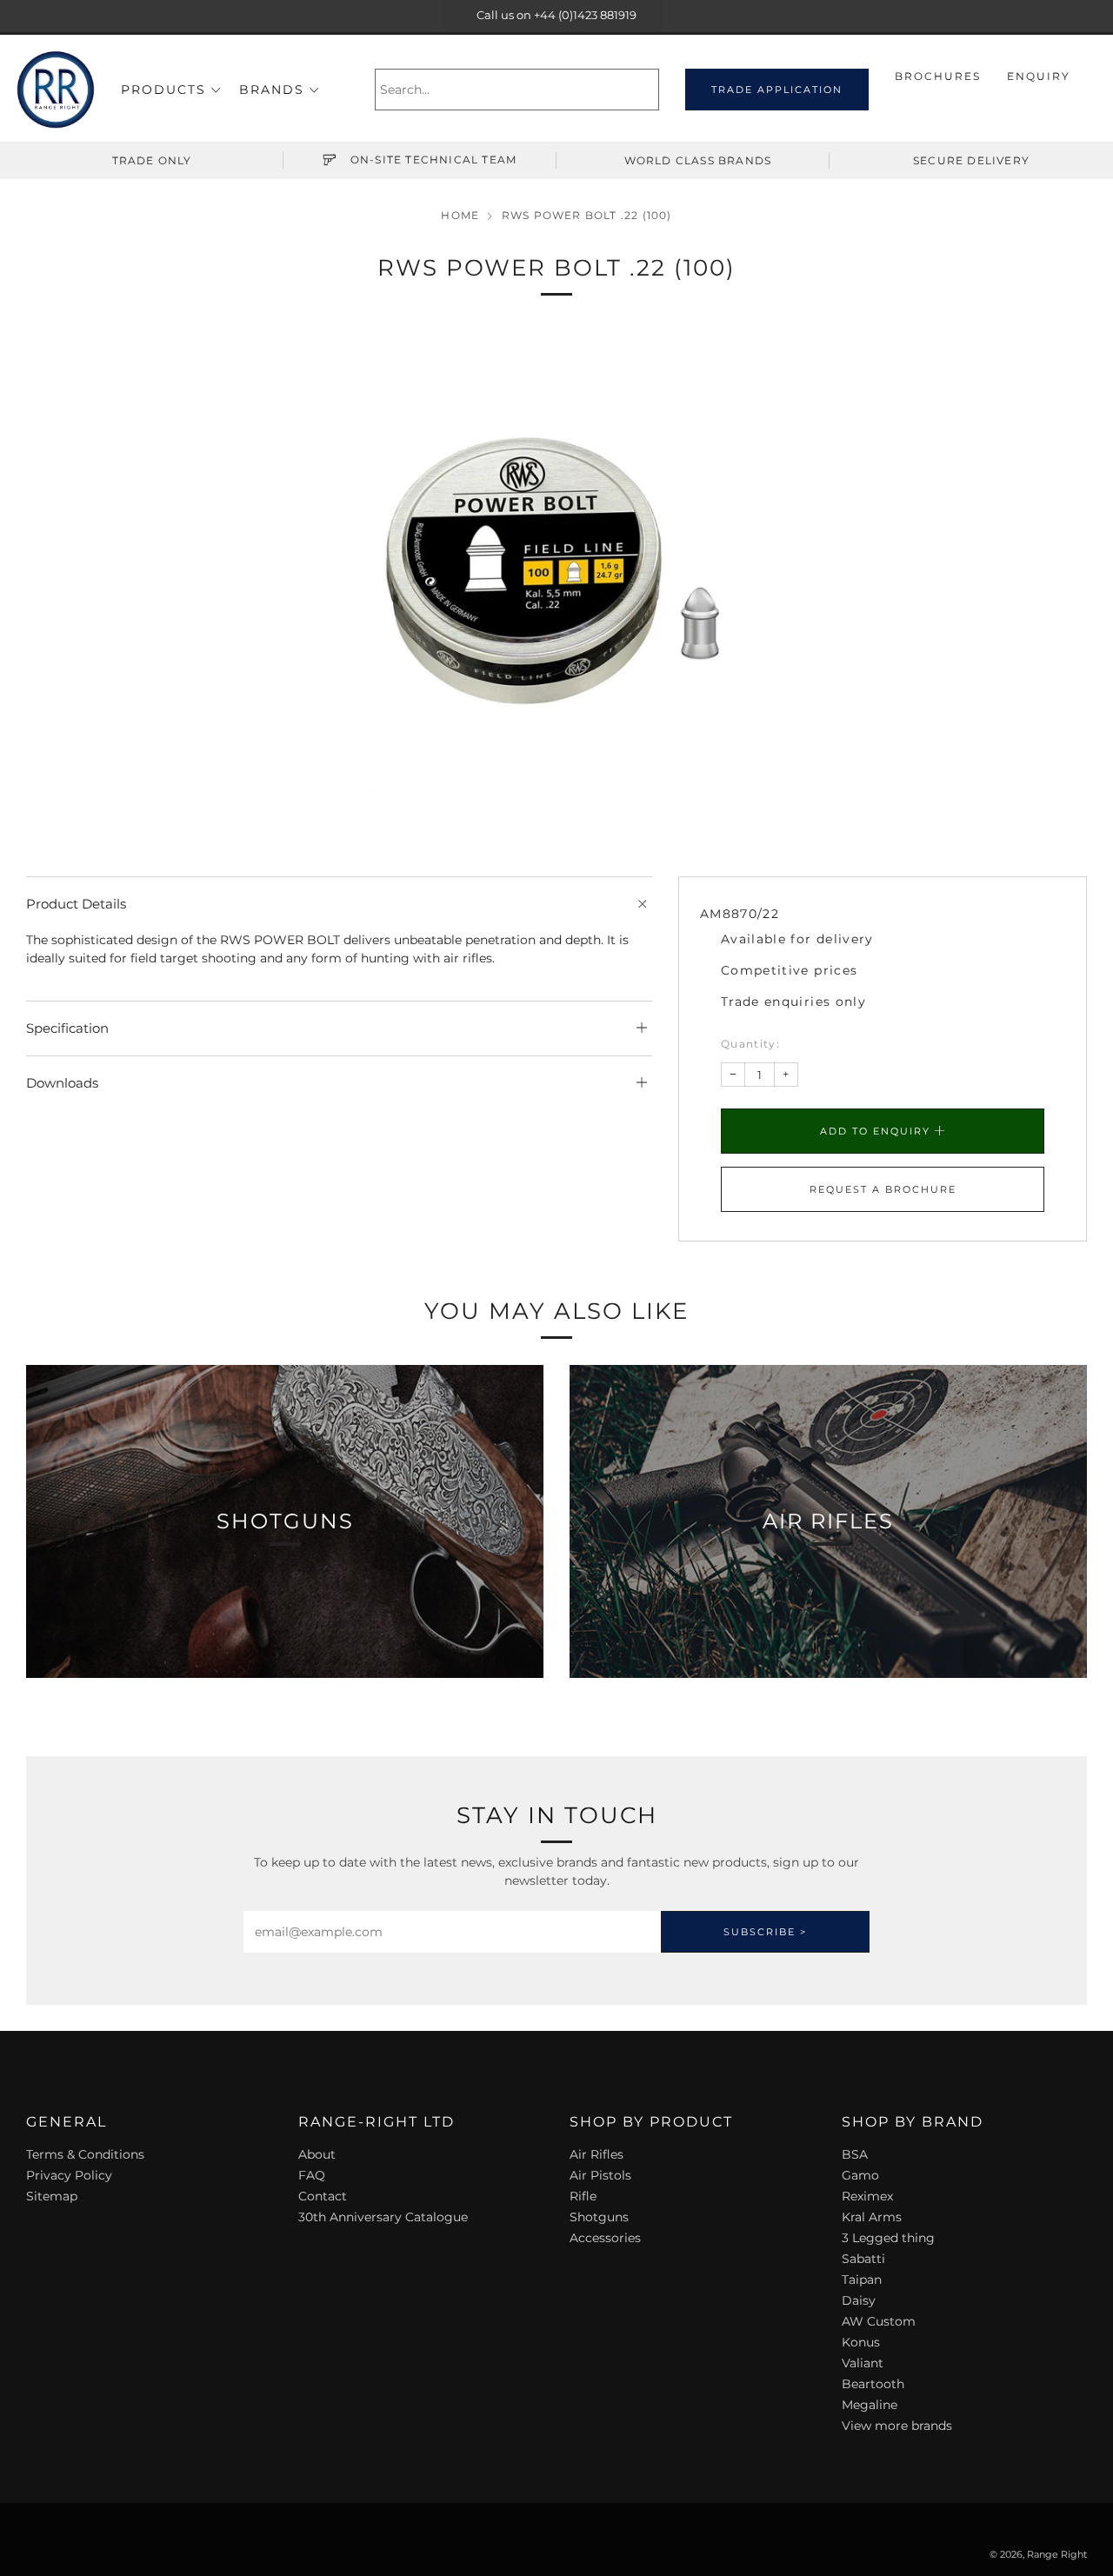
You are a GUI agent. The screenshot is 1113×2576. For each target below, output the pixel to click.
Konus (861, 2342)
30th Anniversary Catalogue (383, 2217)
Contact (323, 2196)
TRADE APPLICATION (777, 90)
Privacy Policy (69, 2175)
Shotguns (599, 2217)
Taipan (862, 2280)
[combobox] (517, 90)
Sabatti (863, 2259)
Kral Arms (872, 2217)
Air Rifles (596, 2154)
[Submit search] (648, 90)
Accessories (605, 2238)
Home (460, 215)
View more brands (897, 2426)
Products (163, 90)
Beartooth (873, 2384)
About (317, 2154)
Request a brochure (883, 1189)
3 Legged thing (888, 2238)
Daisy (859, 2300)
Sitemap (52, 2196)
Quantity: (750, 1044)
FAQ (312, 2175)
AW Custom (879, 2321)
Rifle (583, 2196)
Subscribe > (765, 1932)
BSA (855, 2154)
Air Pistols (600, 2175)
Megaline (870, 2405)
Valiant (863, 2363)
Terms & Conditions (85, 2154)
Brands (272, 90)
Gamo (860, 2175)
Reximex (867, 2196)
